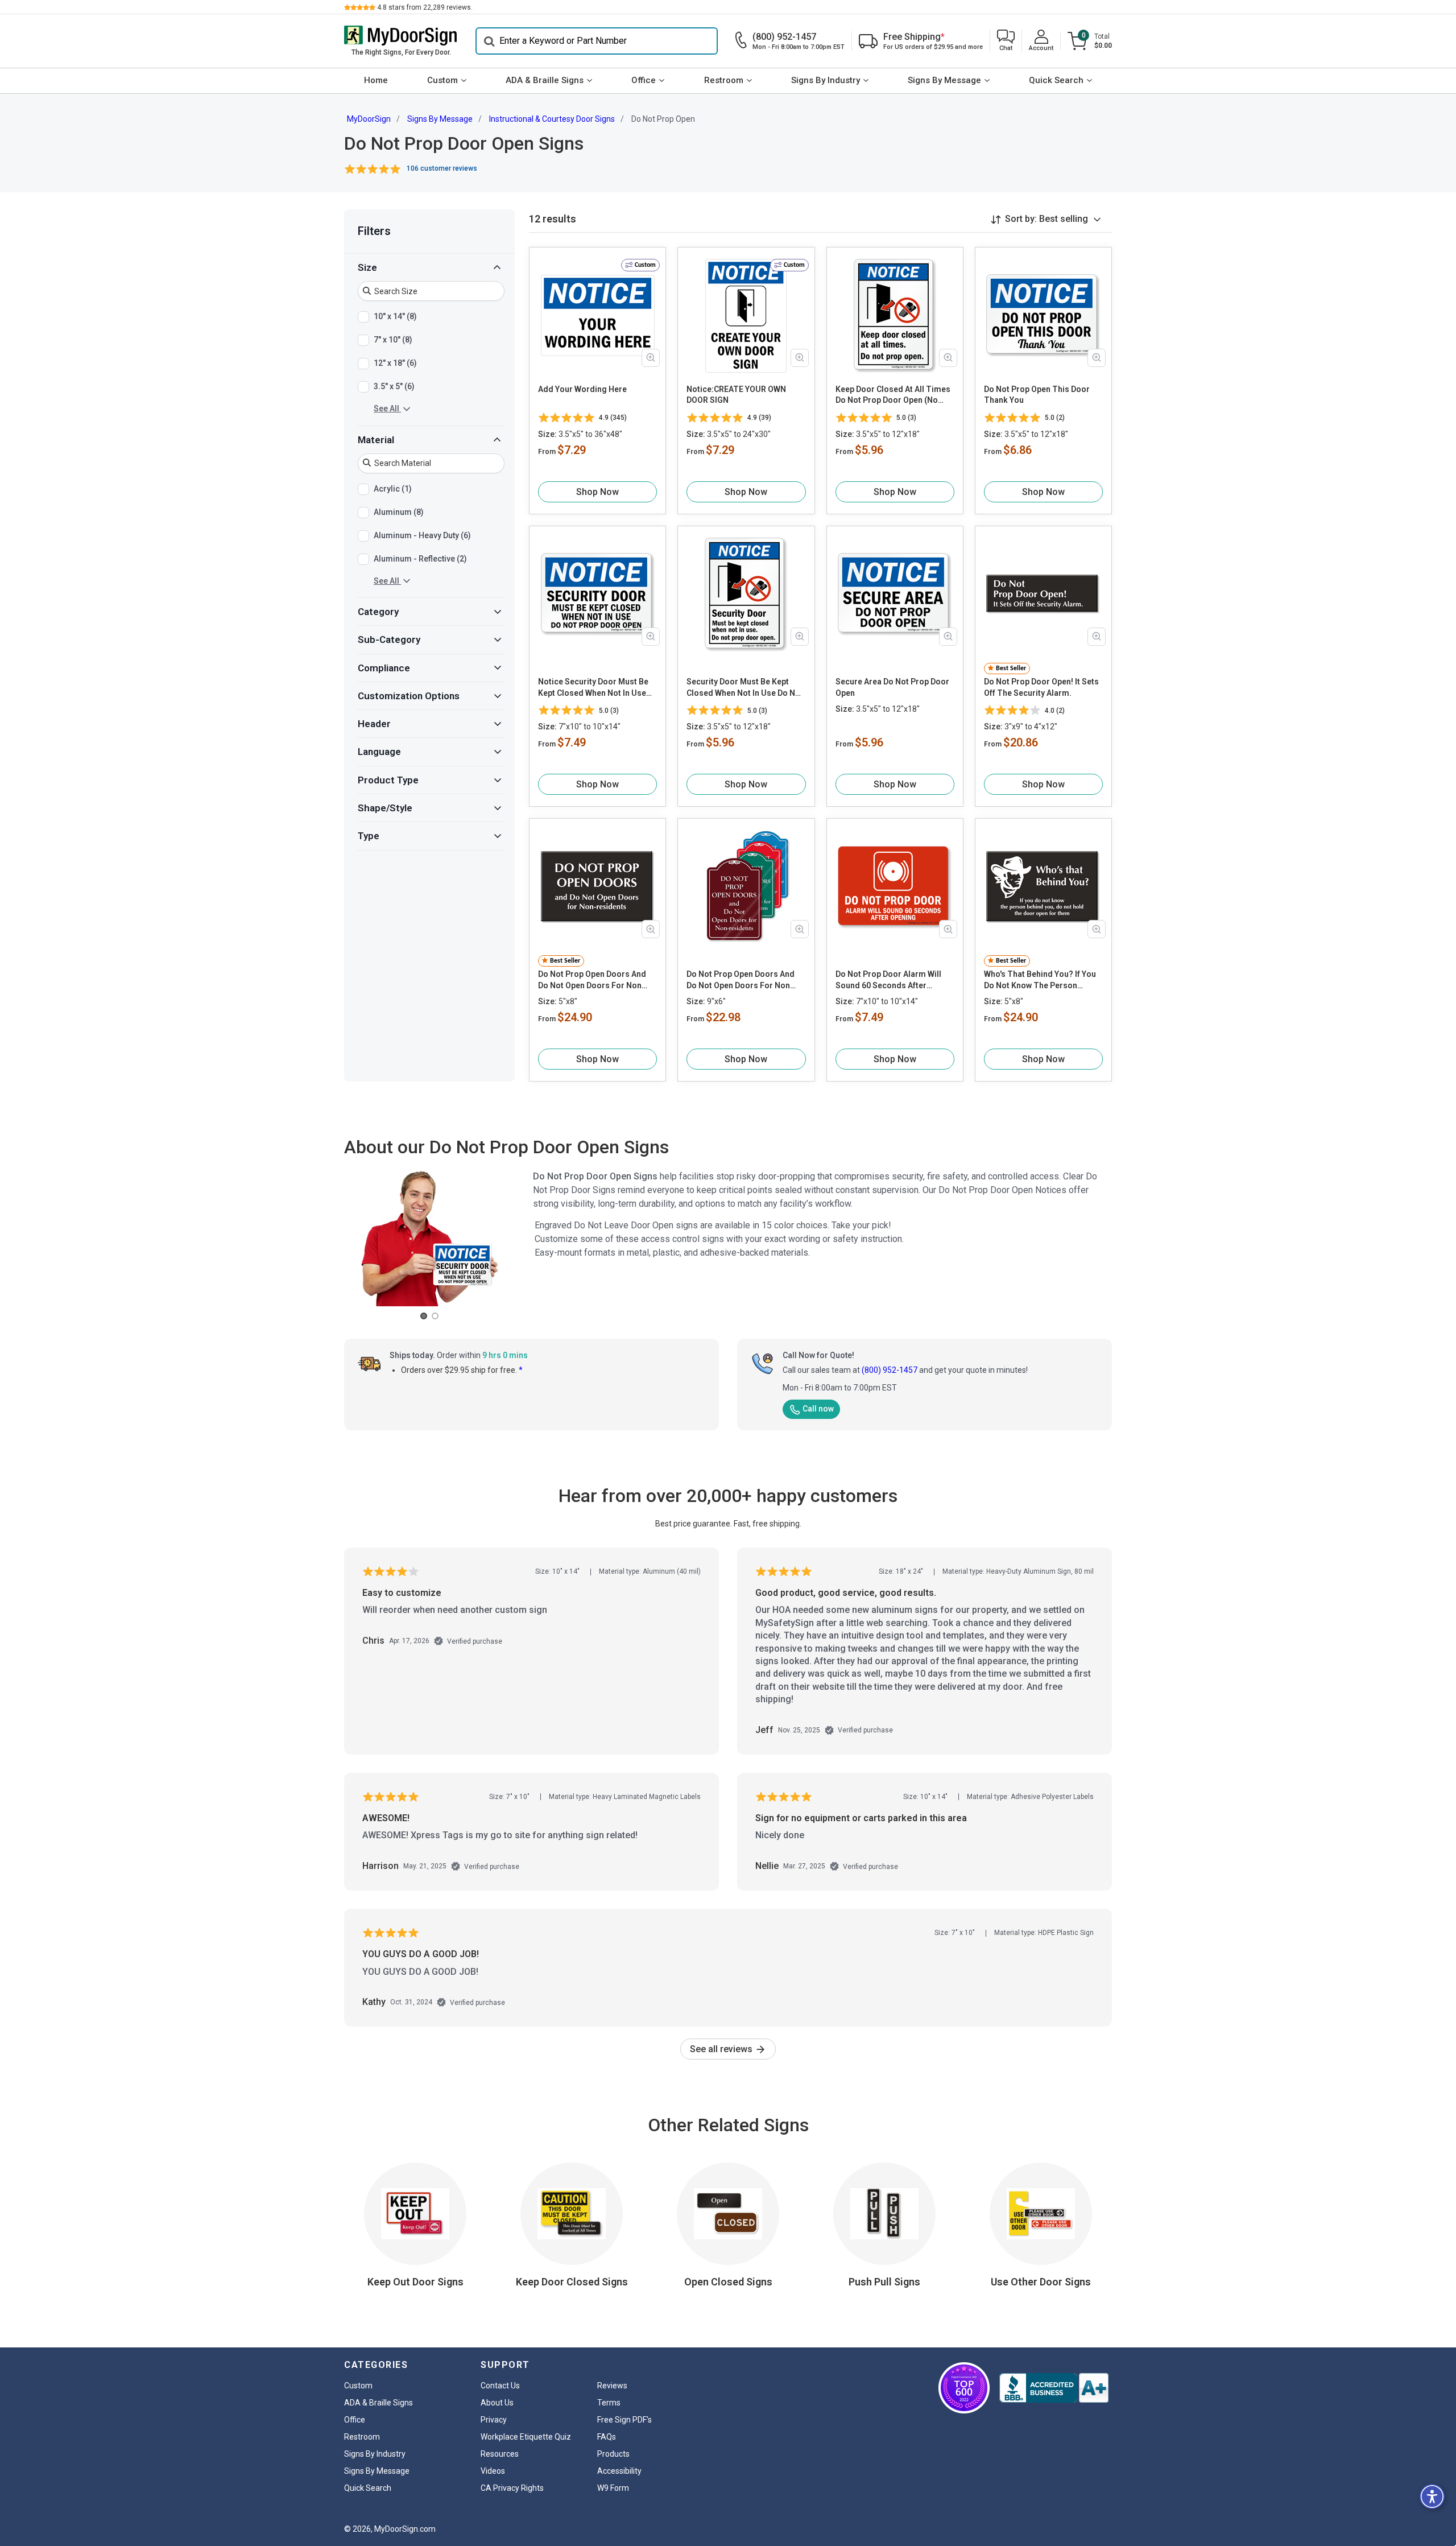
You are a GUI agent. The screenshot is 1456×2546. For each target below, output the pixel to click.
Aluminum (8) (399, 511)
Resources (500, 2454)
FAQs (607, 2437)
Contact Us (500, 2386)
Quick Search (1056, 80)
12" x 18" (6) (395, 362)
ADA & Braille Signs (545, 80)
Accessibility (619, 2471)
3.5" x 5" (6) (394, 386)
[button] (1006, 41)
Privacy (494, 2420)
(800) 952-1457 (890, 1370)
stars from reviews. (425, 7)
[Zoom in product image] (651, 358)
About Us (497, 2403)
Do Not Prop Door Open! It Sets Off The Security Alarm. (1041, 687)
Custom (442, 80)
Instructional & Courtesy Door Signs (552, 119)
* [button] (521, 1370)
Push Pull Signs (884, 2282)
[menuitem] (376, 81)
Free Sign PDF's (624, 2420)
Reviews (612, 2386)
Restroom (724, 80)
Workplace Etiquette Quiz (526, 2437)
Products (613, 2454)
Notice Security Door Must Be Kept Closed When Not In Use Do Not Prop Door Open (593, 688)
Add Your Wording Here (582, 389)
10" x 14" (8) (395, 316)
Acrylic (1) (393, 488)
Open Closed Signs (728, 2282)
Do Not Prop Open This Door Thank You (1037, 395)
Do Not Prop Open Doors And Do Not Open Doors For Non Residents (592, 980)
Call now (818, 1409)
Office (644, 80)
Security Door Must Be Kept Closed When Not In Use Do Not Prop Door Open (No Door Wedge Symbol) (745, 688)
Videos (493, 2471)
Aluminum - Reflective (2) (420, 558)
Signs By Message (944, 80)
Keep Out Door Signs (415, 2282)
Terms (609, 2403)
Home (376, 80)
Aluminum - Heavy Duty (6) (422, 535)
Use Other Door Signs (1041, 2282)
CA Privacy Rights (512, 2488)
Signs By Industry (826, 80)
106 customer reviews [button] (442, 168)
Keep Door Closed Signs (572, 2282)
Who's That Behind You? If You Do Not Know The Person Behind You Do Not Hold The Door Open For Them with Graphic (1040, 980)
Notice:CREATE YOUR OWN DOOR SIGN (736, 395)
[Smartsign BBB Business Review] (1054, 2388)
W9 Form (613, 2488)
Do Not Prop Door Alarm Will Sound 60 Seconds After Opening (888, 980)
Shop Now (597, 492)
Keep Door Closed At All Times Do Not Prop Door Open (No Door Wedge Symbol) (893, 395)
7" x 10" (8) (393, 339)
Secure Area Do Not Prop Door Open (892, 687)
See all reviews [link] (722, 2049)
